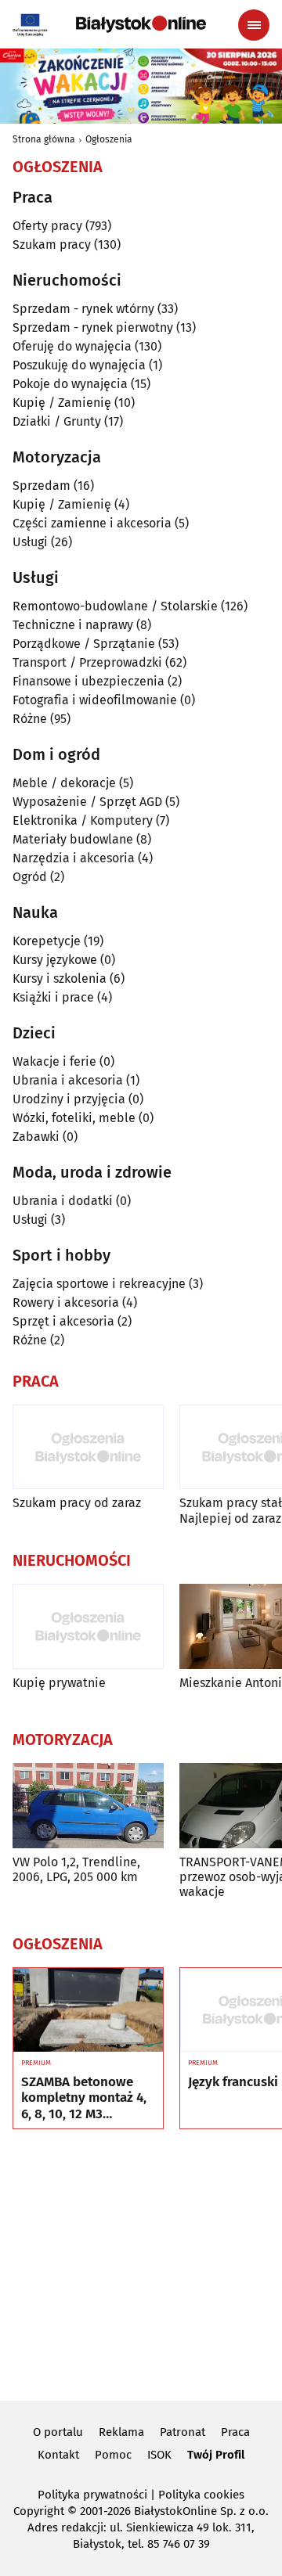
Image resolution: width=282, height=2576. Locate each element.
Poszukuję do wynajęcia (79, 365)
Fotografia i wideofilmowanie (95, 700)
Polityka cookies (201, 2495)
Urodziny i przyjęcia (69, 1099)
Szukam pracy (52, 245)
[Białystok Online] (141, 24)
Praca (235, 2432)
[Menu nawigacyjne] (254, 25)
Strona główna (44, 139)
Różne (30, 719)
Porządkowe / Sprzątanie (84, 644)
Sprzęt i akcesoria (63, 1321)
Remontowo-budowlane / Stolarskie (115, 606)
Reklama (121, 2432)
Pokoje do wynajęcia (70, 384)
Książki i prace (53, 997)
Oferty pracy (47, 226)
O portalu (58, 2432)
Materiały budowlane (73, 839)
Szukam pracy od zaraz (77, 1503)
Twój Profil (216, 2455)
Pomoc (113, 2455)
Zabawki (36, 1137)
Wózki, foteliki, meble (74, 1118)
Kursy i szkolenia (60, 979)
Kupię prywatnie (59, 1683)
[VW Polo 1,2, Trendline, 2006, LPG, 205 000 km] (88, 1806)
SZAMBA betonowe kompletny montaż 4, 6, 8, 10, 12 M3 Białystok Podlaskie (84, 2098)
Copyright (39, 2511)
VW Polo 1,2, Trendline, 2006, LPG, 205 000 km (76, 1869)
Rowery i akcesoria (66, 1302)
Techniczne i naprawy (73, 625)
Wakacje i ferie (54, 1061)
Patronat (183, 2432)
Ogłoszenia (109, 139)
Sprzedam (42, 486)
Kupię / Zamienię (62, 403)
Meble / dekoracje (64, 783)
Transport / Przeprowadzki (87, 662)
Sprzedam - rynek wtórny (83, 309)
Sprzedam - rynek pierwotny (93, 327)
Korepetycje (47, 941)
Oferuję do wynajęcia (72, 346)
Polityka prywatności (92, 2495)
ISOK (159, 2455)
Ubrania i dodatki (63, 1201)
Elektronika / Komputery (83, 820)
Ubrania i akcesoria (68, 1080)
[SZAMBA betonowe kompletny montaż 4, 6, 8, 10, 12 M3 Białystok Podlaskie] (88, 2010)
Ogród (30, 877)
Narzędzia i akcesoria (74, 858)
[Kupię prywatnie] (88, 1626)
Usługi (30, 542)
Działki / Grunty (57, 421)
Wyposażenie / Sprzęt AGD (87, 802)
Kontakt (58, 2455)
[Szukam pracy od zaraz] (88, 1447)
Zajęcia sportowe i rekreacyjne (99, 1284)
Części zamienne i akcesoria (92, 523)
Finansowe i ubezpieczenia (89, 681)
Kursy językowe (55, 960)
